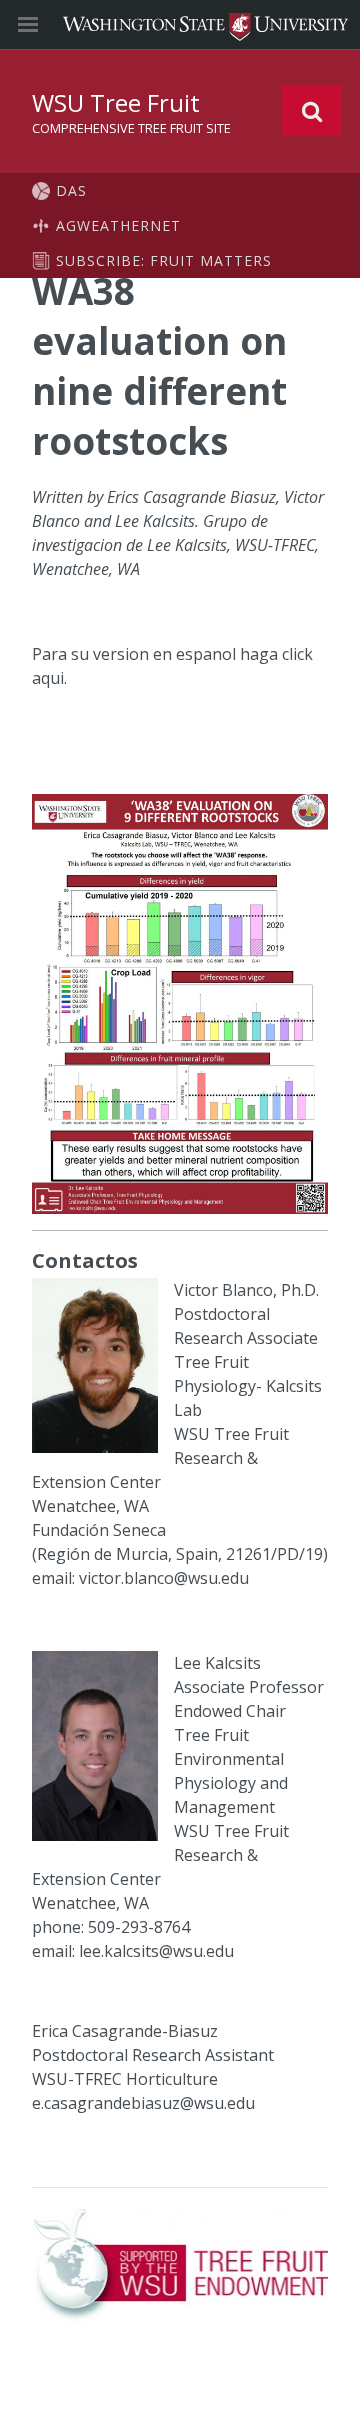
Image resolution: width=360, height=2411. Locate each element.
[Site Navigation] (50, 25)
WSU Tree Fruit (116, 102)
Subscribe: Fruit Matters (164, 260)
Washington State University (180, 24)
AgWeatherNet (118, 225)
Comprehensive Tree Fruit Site (131, 128)
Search (312, 111)
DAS (71, 190)
